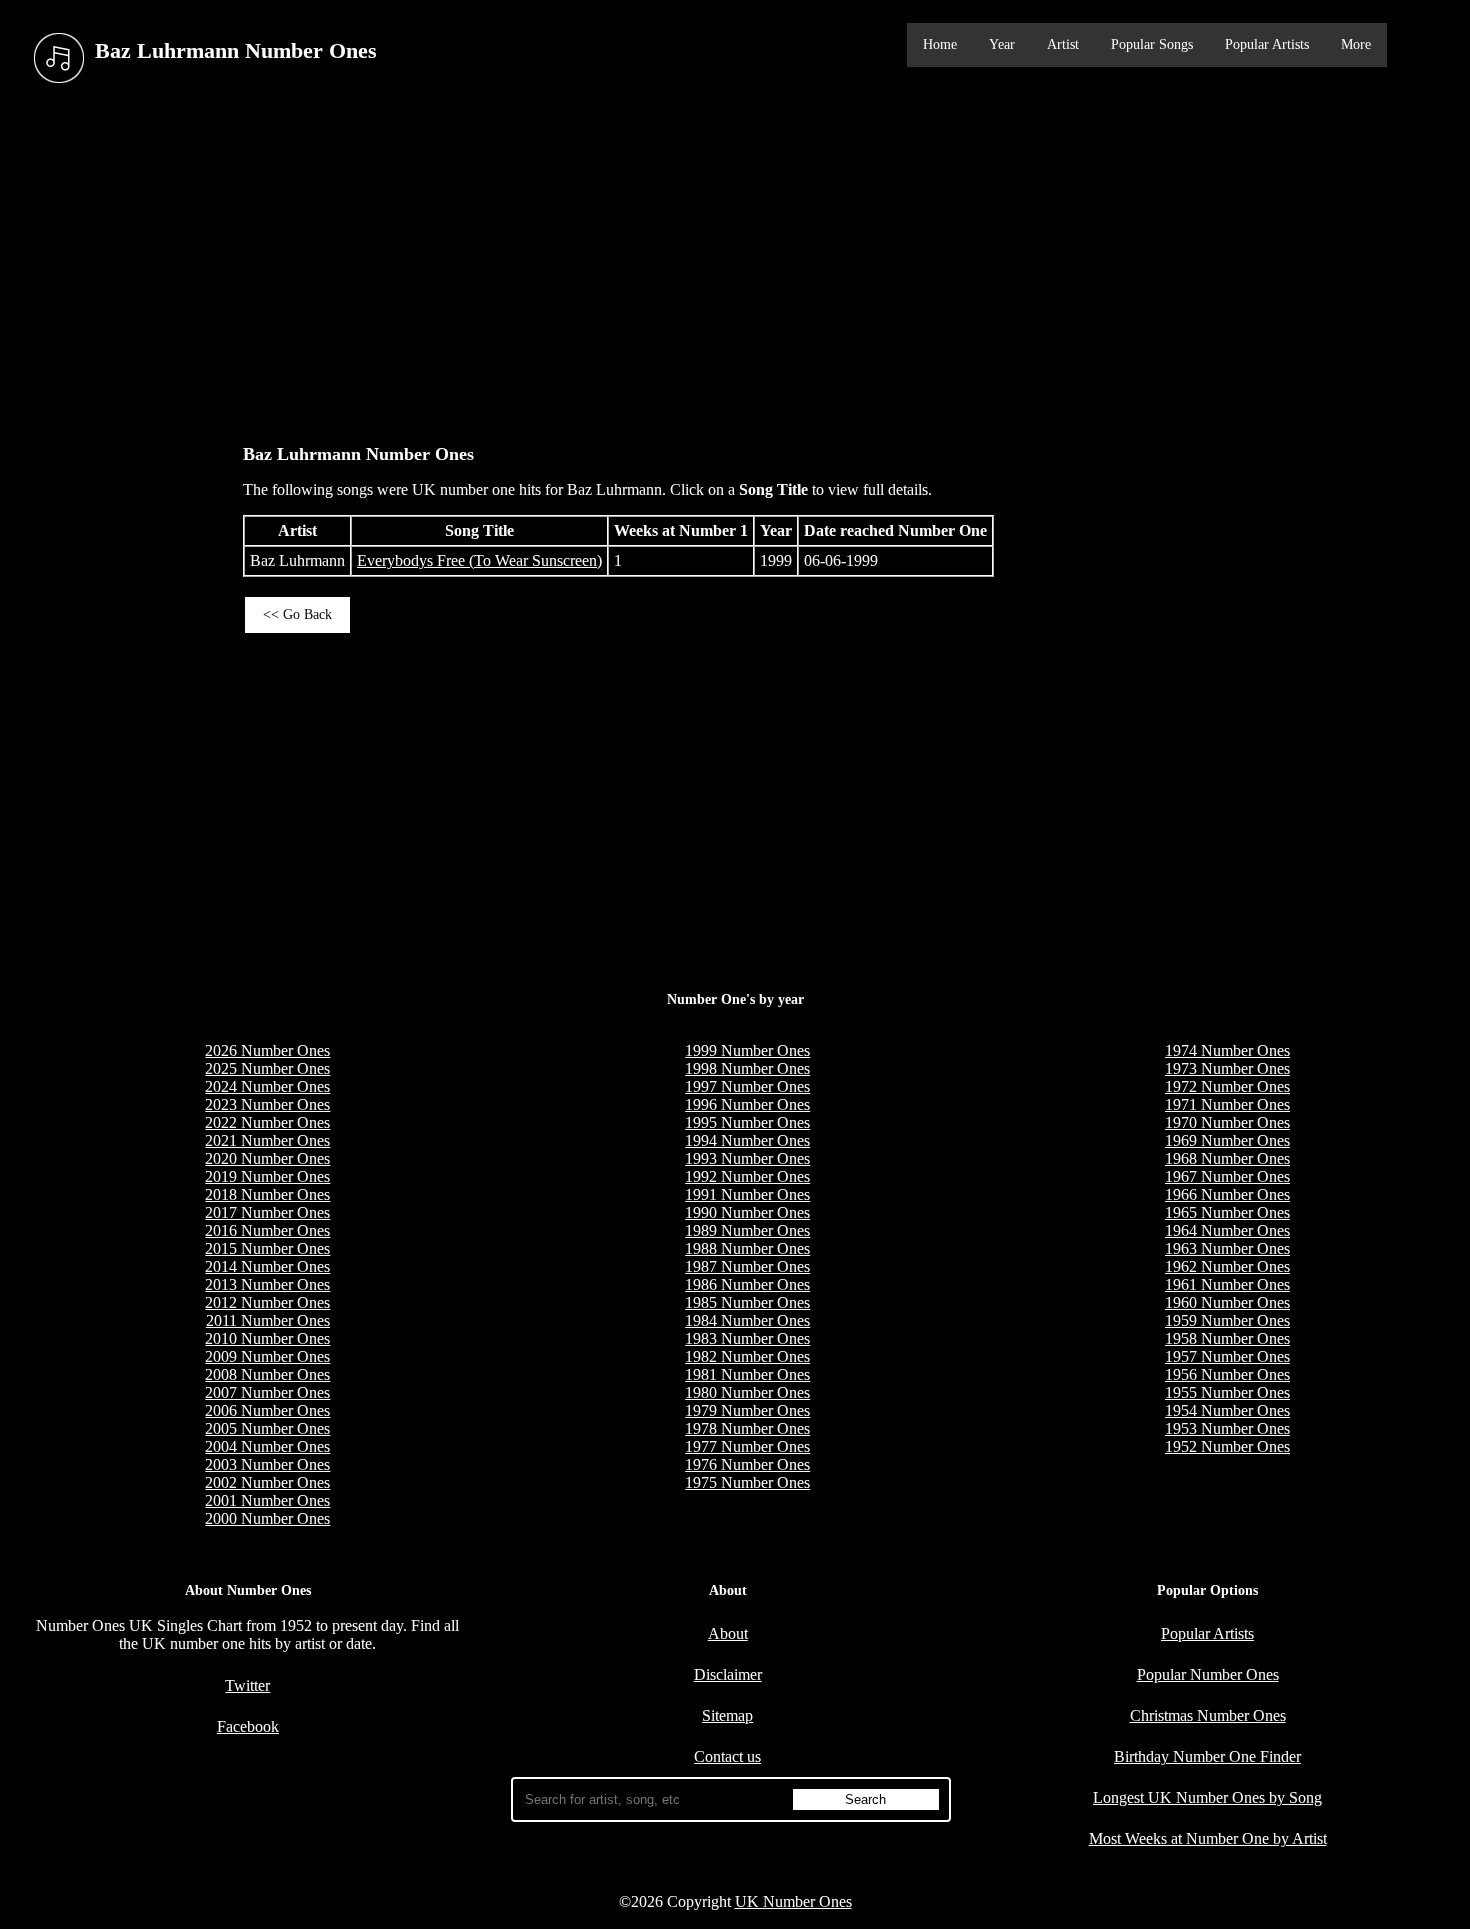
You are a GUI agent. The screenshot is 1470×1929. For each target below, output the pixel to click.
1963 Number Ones (1227, 1248)
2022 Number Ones (267, 1122)
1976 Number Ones (747, 1464)
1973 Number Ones (1227, 1068)
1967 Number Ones (1227, 1176)
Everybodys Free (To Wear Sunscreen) (479, 560)
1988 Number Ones (747, 1248)
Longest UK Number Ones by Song (1207, 1797)
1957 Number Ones (1227, 1356)
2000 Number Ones (267, 1518)
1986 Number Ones (747, 1284)
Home (940, 44)
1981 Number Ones (747, 1374)
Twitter (247, 1685)
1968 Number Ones (1227, 1158)
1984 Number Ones (747, 1320)
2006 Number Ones (267, 1410)
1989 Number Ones (747, 1230)
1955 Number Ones (1227, 1392)
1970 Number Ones (1227, 1122)
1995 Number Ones (747, 1122)
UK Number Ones (793, 1901)
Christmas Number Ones (1208, 1715)
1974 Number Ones (1227, 1050)
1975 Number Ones (747, 1482)
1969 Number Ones (1227, 1140)
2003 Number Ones (267, 1464)
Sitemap (727, 1715)
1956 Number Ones (1227, 1374)
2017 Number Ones (267, 1212)
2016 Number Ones (267, 1230)
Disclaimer (728, 1674)
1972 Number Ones (1227, 1086)
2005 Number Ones (267, 1428)
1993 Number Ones (747, 1158)
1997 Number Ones (747, 1086)
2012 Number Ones (267, 1302)
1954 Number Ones (1227, 1410)
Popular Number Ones (1208, 1674)
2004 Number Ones (267, 1446)
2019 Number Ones (267, 1176)
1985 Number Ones (747, 1302)
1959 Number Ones (1227, 1320)
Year (1002, 44)
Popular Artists (1267, 44)
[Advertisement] (735, 259)
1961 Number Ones (1227, 1284)
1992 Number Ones (747, 1176)
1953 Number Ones (1227, 1428)
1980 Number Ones (747, 1392)
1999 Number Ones (747, 1050)
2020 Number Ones (267, 1158)
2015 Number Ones (267, 1248)
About (728, 1633)
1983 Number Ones (747, 1338)
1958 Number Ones (1227, 1338)
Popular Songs (1152, 44)
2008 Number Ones (267, 1374)
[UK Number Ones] (59, 58)
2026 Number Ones (267, 1050)
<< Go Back (297, 614)
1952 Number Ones (1227, 1446)
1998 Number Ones (747, 1068)
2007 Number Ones (267, 1392)
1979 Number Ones (747, 1410)
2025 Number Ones (267, 1068)
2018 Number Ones (267, 1194)
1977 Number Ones (747, 1446)
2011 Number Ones (268, 1320)
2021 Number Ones (267, 1140)
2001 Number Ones (267, 1500)
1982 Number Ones (747, 1356)
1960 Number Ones (1227, 1302)
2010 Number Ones (267, 1338)
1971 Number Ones (1227, 1104)
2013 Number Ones (267, 1284)
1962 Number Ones (1227, 1266)
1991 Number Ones (747, 1194)
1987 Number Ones (747, 1266)
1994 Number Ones (747, 1140)
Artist (1063, 44)
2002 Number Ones (267, 1482)
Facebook (248, 1726)
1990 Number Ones (747, 1212)
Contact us (727, 1756)
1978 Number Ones (747, 1428)
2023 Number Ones (267, 1104)
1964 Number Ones (1227, 1230)
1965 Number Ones (1227, 1212)
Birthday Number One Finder (1207, 1756)
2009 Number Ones (267, 1356)
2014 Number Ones (267, 1266)
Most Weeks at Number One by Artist (1208, 1838)
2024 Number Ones (267, 1086)
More (1356, 44)
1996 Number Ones (747, 1104)
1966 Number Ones (1227, 1194)
